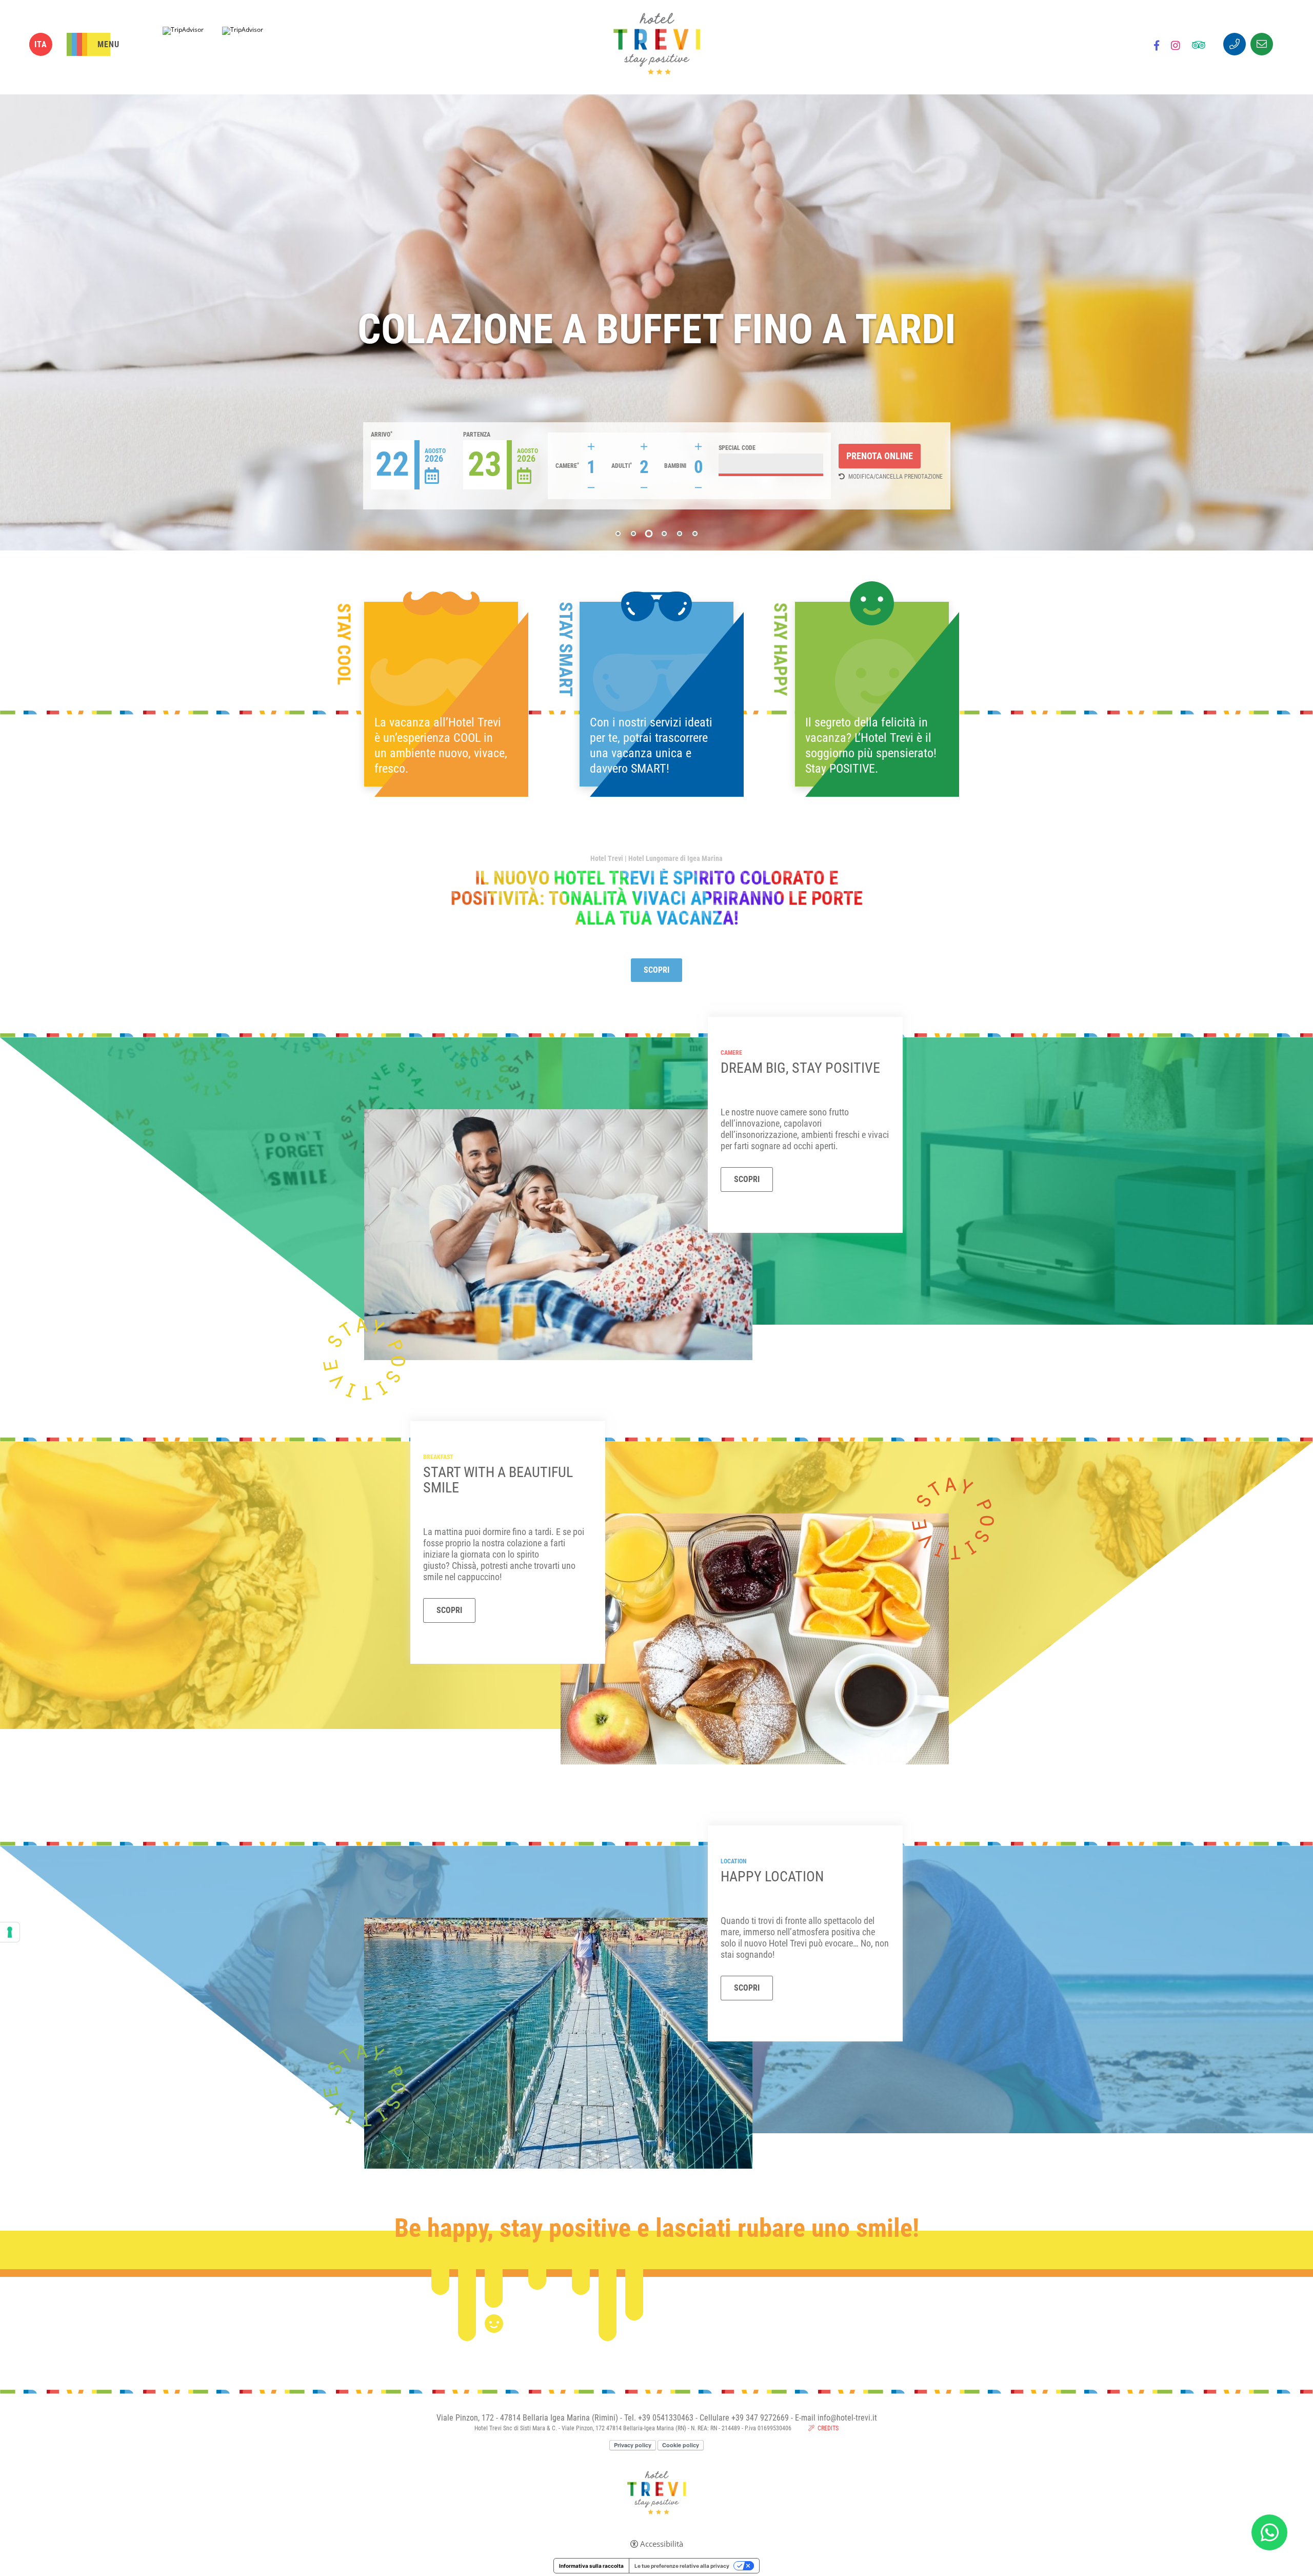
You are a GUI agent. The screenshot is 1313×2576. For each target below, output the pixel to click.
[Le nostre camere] (558, 1234)
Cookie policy (681, 2445)
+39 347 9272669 (760, 2418)
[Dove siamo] (558, 2042)
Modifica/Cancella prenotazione (896, 477)
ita (41, 44)
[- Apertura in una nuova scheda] (1157, 47)
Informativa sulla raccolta (591, 2566)
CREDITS (828, 2428)
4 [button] (664, 534)
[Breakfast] (755, 1638)
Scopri (656, 970)
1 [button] (618, 534)
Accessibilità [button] (662, 2544)
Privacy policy (633, 2445)
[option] (656, 322)
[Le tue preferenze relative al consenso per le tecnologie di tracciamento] (10, 1932)
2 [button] (633, 534)
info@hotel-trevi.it (847, 2418)
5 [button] (680, 533)
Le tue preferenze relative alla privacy (682, 2566)
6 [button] (695, 534)
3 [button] (649, 534)
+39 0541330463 (666, 2418)
